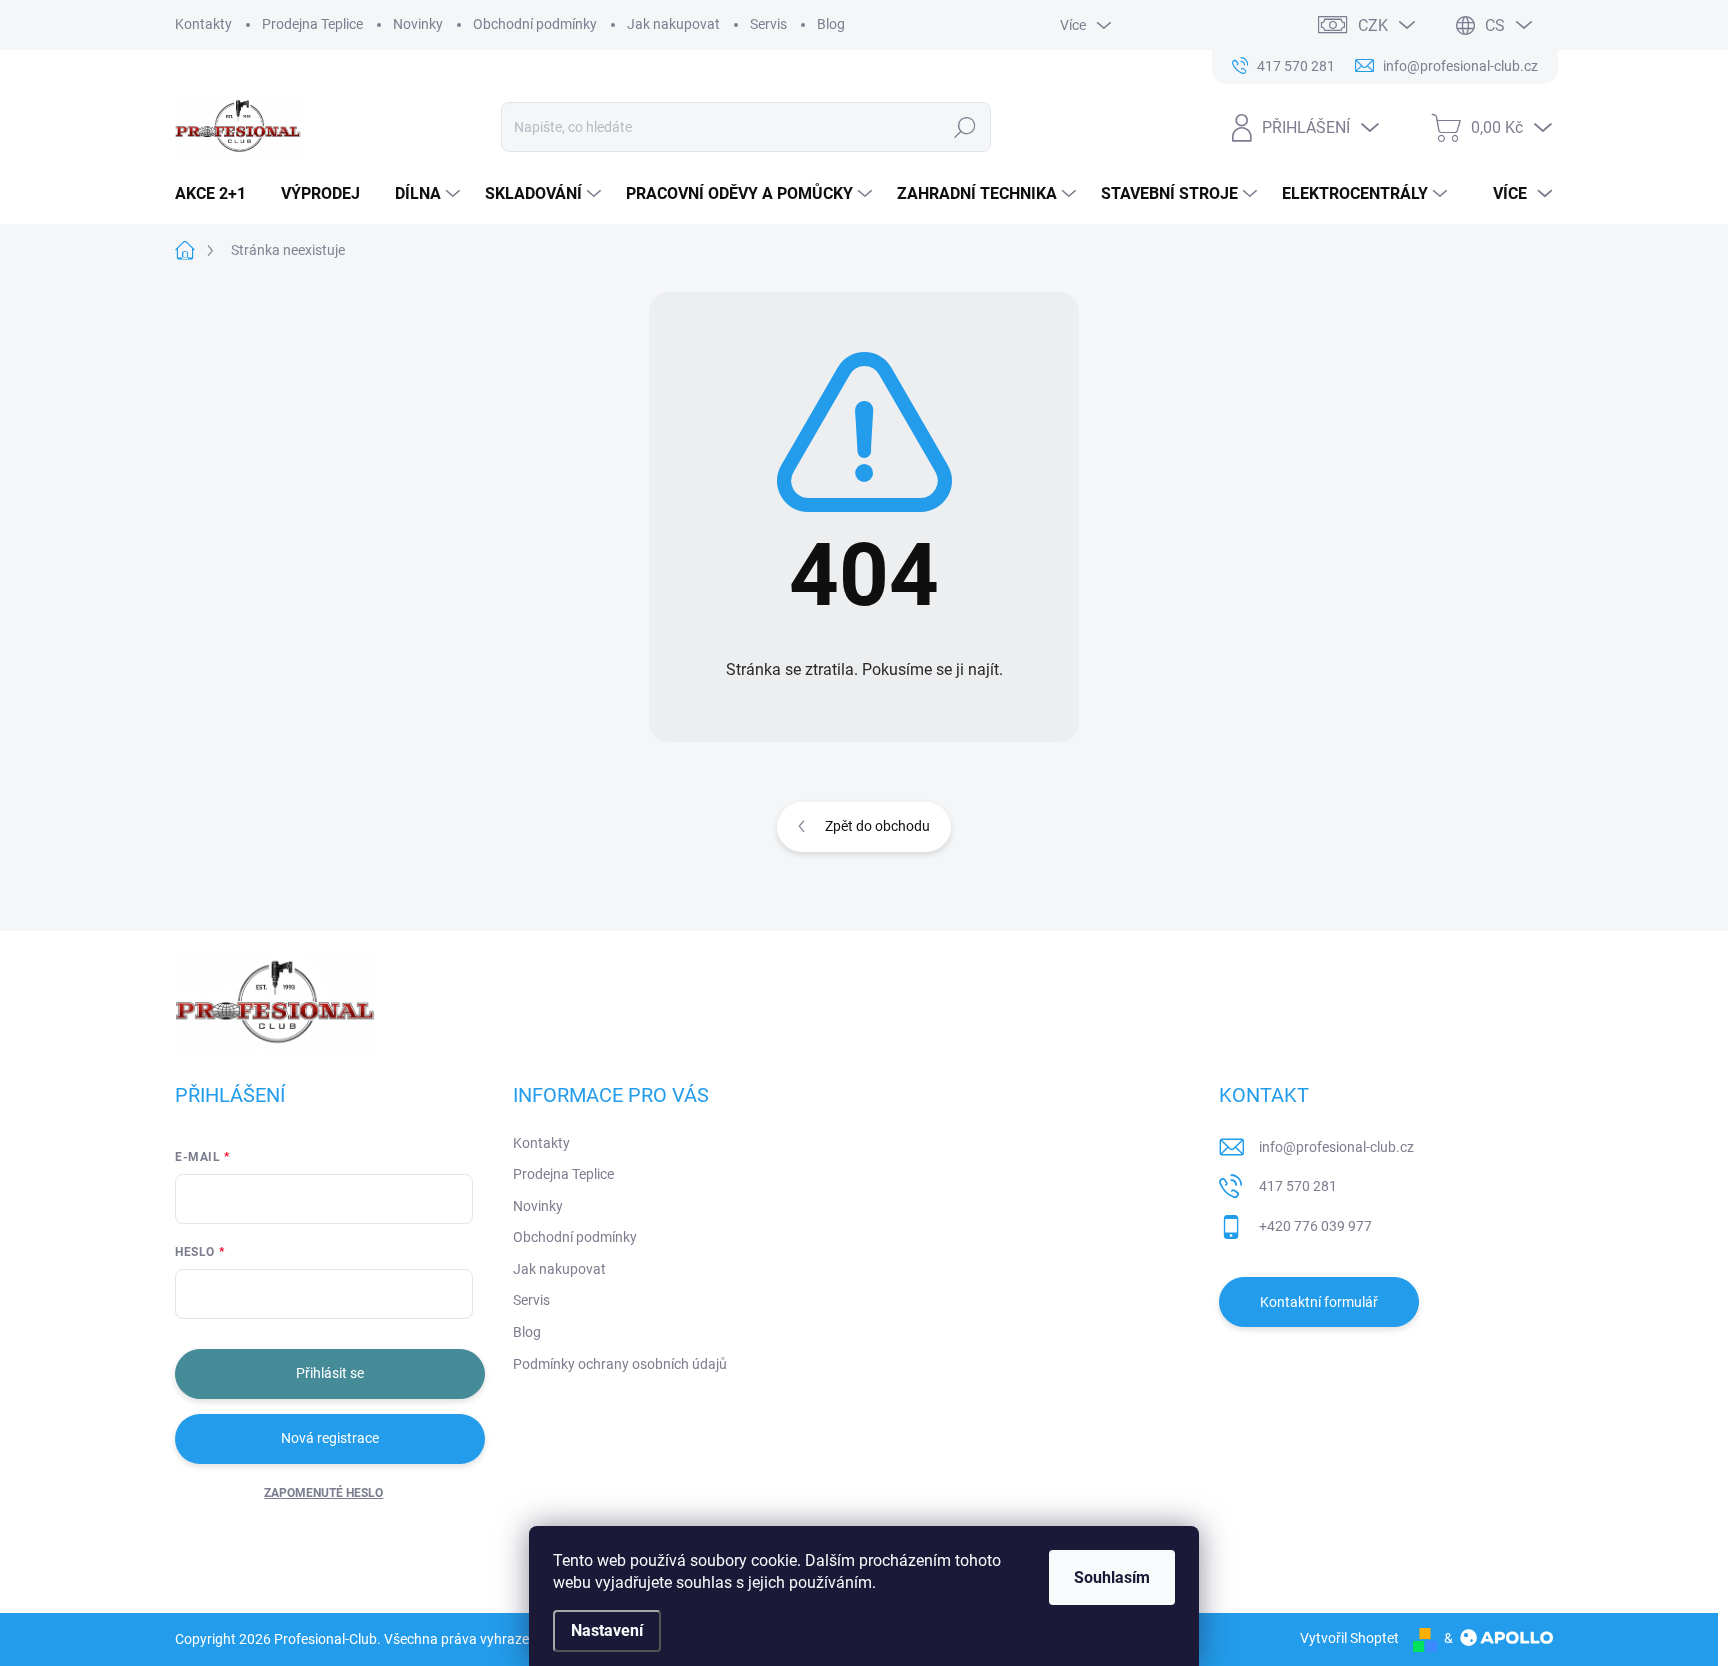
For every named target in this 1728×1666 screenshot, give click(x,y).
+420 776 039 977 (1315, 1226)
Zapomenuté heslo (323, 1493)
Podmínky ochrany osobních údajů (620, 1364)
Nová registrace (330, 1438)
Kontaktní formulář (1319, 1302)
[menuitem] (218, 194)
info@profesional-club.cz (1336, 1147)
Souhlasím (1112, 1577)
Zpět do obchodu (877, 826)
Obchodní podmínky (535, 24)
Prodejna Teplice (312, 24)
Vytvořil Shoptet (1349, 1638)
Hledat (965, 127)
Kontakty (203, 24)
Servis (768, 24)
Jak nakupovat (673, 24)
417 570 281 (1298, 1186)
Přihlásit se (330, 1373)
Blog (831, 24)
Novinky (418, 24)
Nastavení (607, 1630)
